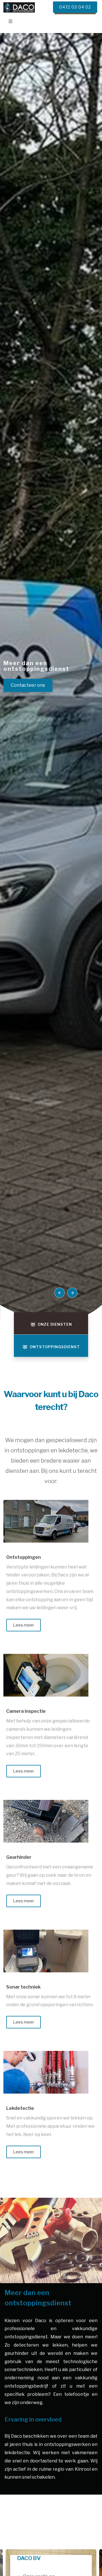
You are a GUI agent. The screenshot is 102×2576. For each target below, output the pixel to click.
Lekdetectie (20, 2108)
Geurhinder (19, 1857)
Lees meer (24, 1625)
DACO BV (29, 2558)
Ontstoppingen (24, 1557)
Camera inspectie (26, 1711)
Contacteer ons (28, 685)
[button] (59, 1293)
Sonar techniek (23, 1987)
